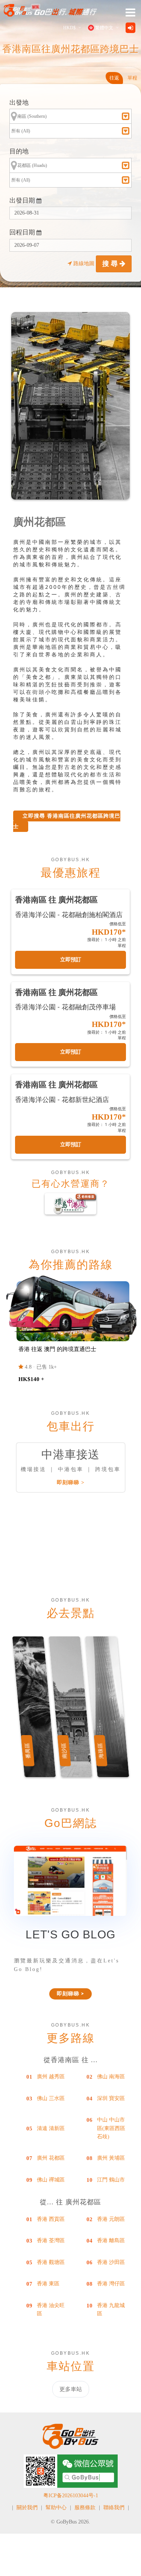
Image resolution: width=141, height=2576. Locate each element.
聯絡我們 (114, 2508)
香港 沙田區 (111, 2262)
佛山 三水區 (51, 2098)
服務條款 (85, 2508)
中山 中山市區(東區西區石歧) (111, 2128)
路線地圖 (84, 263)
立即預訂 (71, 960)
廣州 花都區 (51, 2158)
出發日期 (23, 200)
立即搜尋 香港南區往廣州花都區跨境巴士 (67, 821)
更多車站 (71, 2389)
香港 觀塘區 (51, 2262)
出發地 (19, 103)
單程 (132, 78)
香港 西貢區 (51, 2219)
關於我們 (27, 2508)
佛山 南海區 (111, 2077)
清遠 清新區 (51, 2128)
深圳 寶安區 (111, 2098)
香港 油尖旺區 (51, 2310)
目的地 (19, 151)
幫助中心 (56, 2508)
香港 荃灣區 (51, 2240)
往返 (114, 78)
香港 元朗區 (111, 2219)
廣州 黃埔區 (111, 2158)
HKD (69, 28)
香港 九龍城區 (111, 2310)
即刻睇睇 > (71, 1482)
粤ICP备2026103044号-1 (71, 2496)
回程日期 (23, 232)
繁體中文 (104, 28)
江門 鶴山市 (111, 2180)
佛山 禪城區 (51, 2180)
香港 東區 (48, 2284)
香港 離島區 (111, 2240)
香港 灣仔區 (111, 2284)
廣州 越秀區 (51, 2077)
